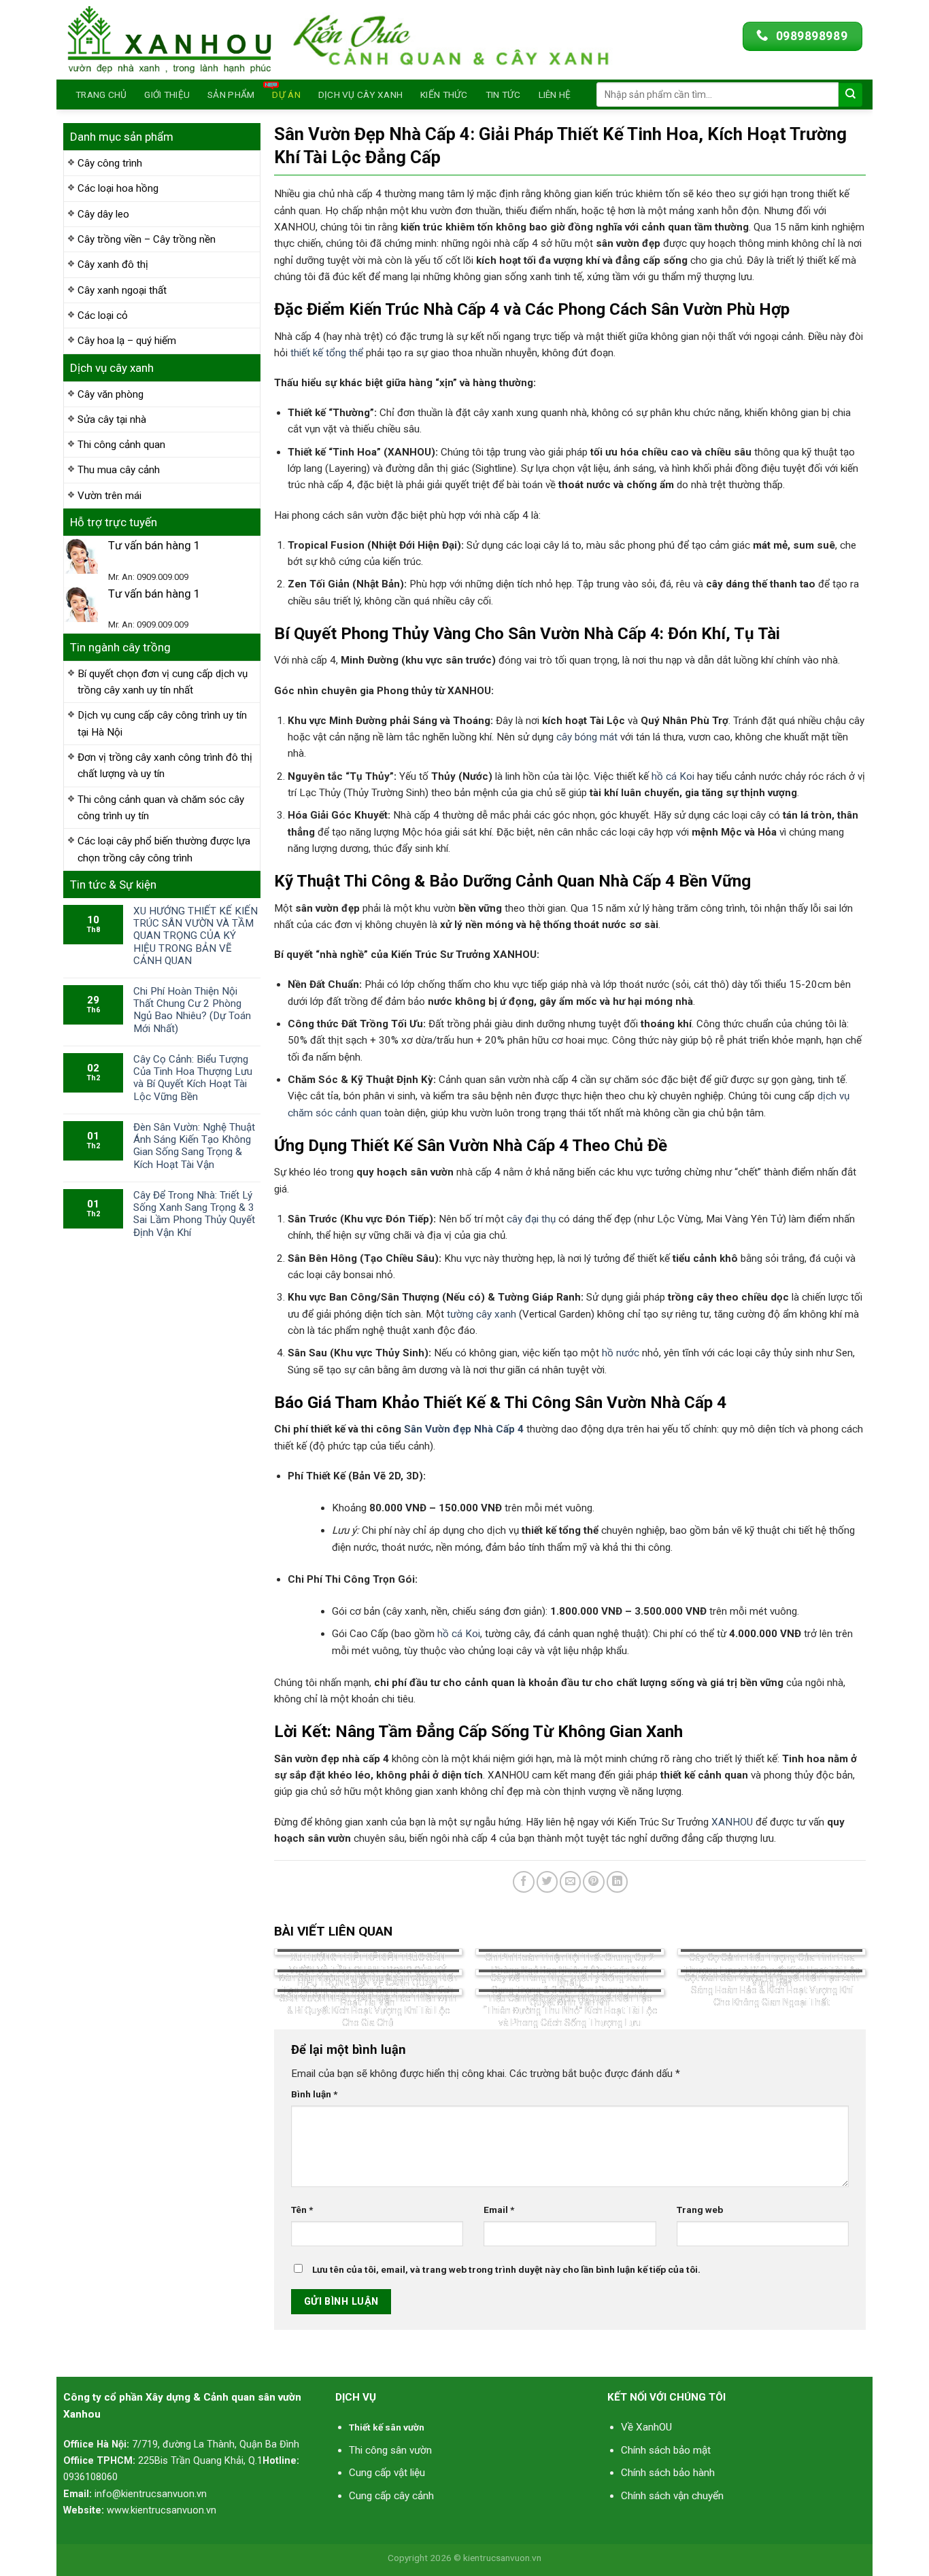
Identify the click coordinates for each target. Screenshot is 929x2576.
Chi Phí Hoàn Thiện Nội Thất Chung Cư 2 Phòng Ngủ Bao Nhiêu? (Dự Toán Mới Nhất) (192, 1010)
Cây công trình (110, 163)
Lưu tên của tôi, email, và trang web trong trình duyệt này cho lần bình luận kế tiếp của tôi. (506, 2269)
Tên (302, 2210)
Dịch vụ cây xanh (360, 95)
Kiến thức (444, 95)
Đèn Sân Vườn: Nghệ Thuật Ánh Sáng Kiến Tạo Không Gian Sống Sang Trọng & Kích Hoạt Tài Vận (194, 1146)
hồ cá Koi (673, 776)
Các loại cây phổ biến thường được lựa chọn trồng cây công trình (164, 849)
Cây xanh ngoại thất (122, 290)
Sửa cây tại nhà (112, 419)
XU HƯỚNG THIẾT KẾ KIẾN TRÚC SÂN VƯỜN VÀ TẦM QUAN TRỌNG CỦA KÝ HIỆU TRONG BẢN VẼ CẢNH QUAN (196, 936)
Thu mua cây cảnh (119, 470)
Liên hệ (555, 95)
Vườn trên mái (109, 496)
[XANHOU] (170, 40)
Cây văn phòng (111, 394)
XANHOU (732, 1822)
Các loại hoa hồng (118, 188)
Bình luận (314, 2094)
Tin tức (503, 95)
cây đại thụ (531, 1219)
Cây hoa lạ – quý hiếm (127, 341)
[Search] (850, 95)
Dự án (286, 95)
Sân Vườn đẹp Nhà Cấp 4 (464, 1429)
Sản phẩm (231, 95)
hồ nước (621, 1353)
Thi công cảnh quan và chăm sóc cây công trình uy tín (161, 808)
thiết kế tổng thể (327, 353)
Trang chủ (101, 95)
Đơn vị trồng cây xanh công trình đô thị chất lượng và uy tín (165, 766)
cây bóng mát (587, 737)
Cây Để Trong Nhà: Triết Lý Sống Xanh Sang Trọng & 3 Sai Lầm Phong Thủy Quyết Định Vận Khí (194, 1214)
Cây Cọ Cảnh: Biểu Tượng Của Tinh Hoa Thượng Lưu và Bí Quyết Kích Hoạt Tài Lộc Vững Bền (193, 1078)
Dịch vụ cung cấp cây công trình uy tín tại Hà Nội (162, 723)
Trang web (700, 2210)
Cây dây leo (103, 214)
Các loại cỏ (103, 315)
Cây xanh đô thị (113, 264)
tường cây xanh (482, 1314)
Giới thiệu (167, 95)
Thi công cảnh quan (121, 445)
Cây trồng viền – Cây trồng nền (147, 239)
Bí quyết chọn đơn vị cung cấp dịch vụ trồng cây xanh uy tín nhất (163, 682)
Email (499, 2210)
